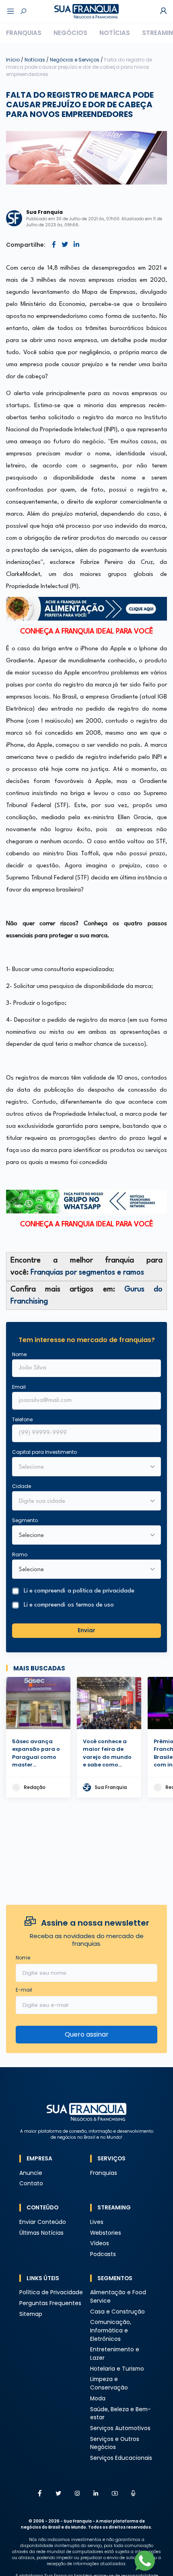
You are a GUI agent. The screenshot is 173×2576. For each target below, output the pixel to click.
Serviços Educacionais (121, 2458)
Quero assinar (87, 2034)
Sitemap (31, 2314)
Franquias (24, 33)
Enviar (86, 1630)
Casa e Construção (117, 2312)
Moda (98, 2399)
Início (13, 60)
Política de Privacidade (51, 2292)
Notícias (115, 33)
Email (19, 1387)
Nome (19, 1354)
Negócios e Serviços (75, 60)
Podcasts (103, 2254)
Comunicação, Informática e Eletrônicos (111, 2330)
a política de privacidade (101, 1591)
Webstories (106, 2233)
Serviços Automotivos (120, 2428)
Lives (97, 2222)
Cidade (22, 1486)
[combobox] (81, 1502)
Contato (31, 2184)
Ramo (20, 1554)
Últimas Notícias (41, 2233)
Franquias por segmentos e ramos (87, 1273)
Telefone (22, 1419)
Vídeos (100, 2243)
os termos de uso (91, 1605)
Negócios (70, 33)
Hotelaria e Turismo (117, 2369)
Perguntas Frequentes (50, 2303)
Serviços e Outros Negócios (115, 2443)
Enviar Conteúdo (43, 2222)
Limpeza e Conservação (109, 2383)
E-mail (24, 1990)
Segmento (25, 1520)
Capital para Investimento (44, 1452)
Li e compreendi (79, 1591)
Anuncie (31, 2173)
